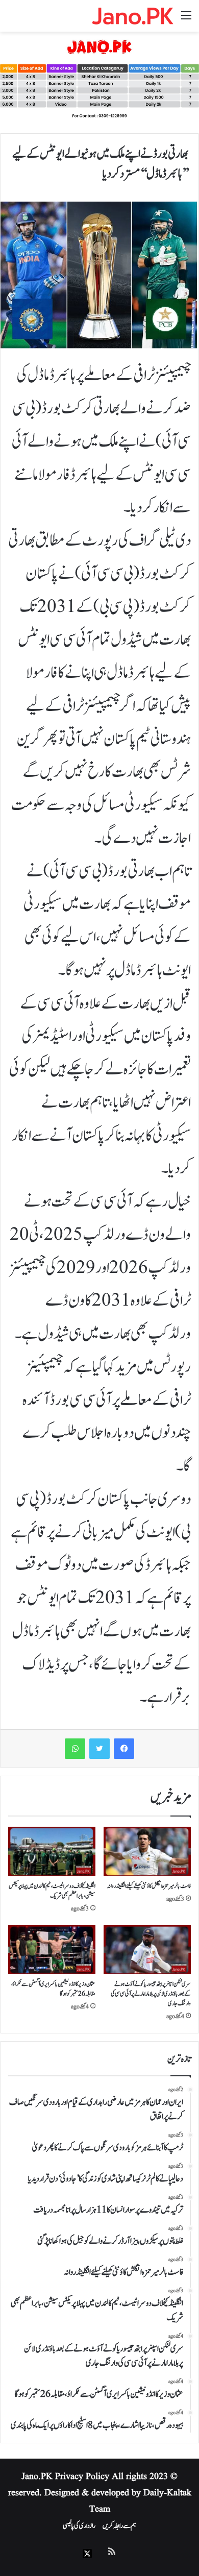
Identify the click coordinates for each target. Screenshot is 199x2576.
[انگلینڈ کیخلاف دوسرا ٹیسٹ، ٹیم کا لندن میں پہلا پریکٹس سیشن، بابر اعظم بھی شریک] (52, 1851)
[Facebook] (124, 1749)
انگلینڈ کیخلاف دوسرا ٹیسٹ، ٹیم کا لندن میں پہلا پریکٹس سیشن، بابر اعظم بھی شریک (52, 1891)
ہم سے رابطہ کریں (119, 2526)
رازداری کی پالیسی (79, 2526)
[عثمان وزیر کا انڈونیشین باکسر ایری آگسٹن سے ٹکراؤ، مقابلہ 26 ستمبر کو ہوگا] (52, 1950)
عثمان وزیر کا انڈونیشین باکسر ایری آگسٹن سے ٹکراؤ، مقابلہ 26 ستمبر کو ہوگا (53, 1989)
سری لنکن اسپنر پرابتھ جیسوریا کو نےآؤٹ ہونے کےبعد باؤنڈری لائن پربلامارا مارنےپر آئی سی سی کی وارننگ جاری (151, 1994)
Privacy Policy (82, 2477)
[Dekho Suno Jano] (133, 16)
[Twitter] (99, 1749)
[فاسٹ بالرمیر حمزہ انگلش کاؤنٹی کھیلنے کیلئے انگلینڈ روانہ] (147, 1851)
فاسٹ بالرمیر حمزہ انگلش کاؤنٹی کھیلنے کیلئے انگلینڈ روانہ (149, 1886)
